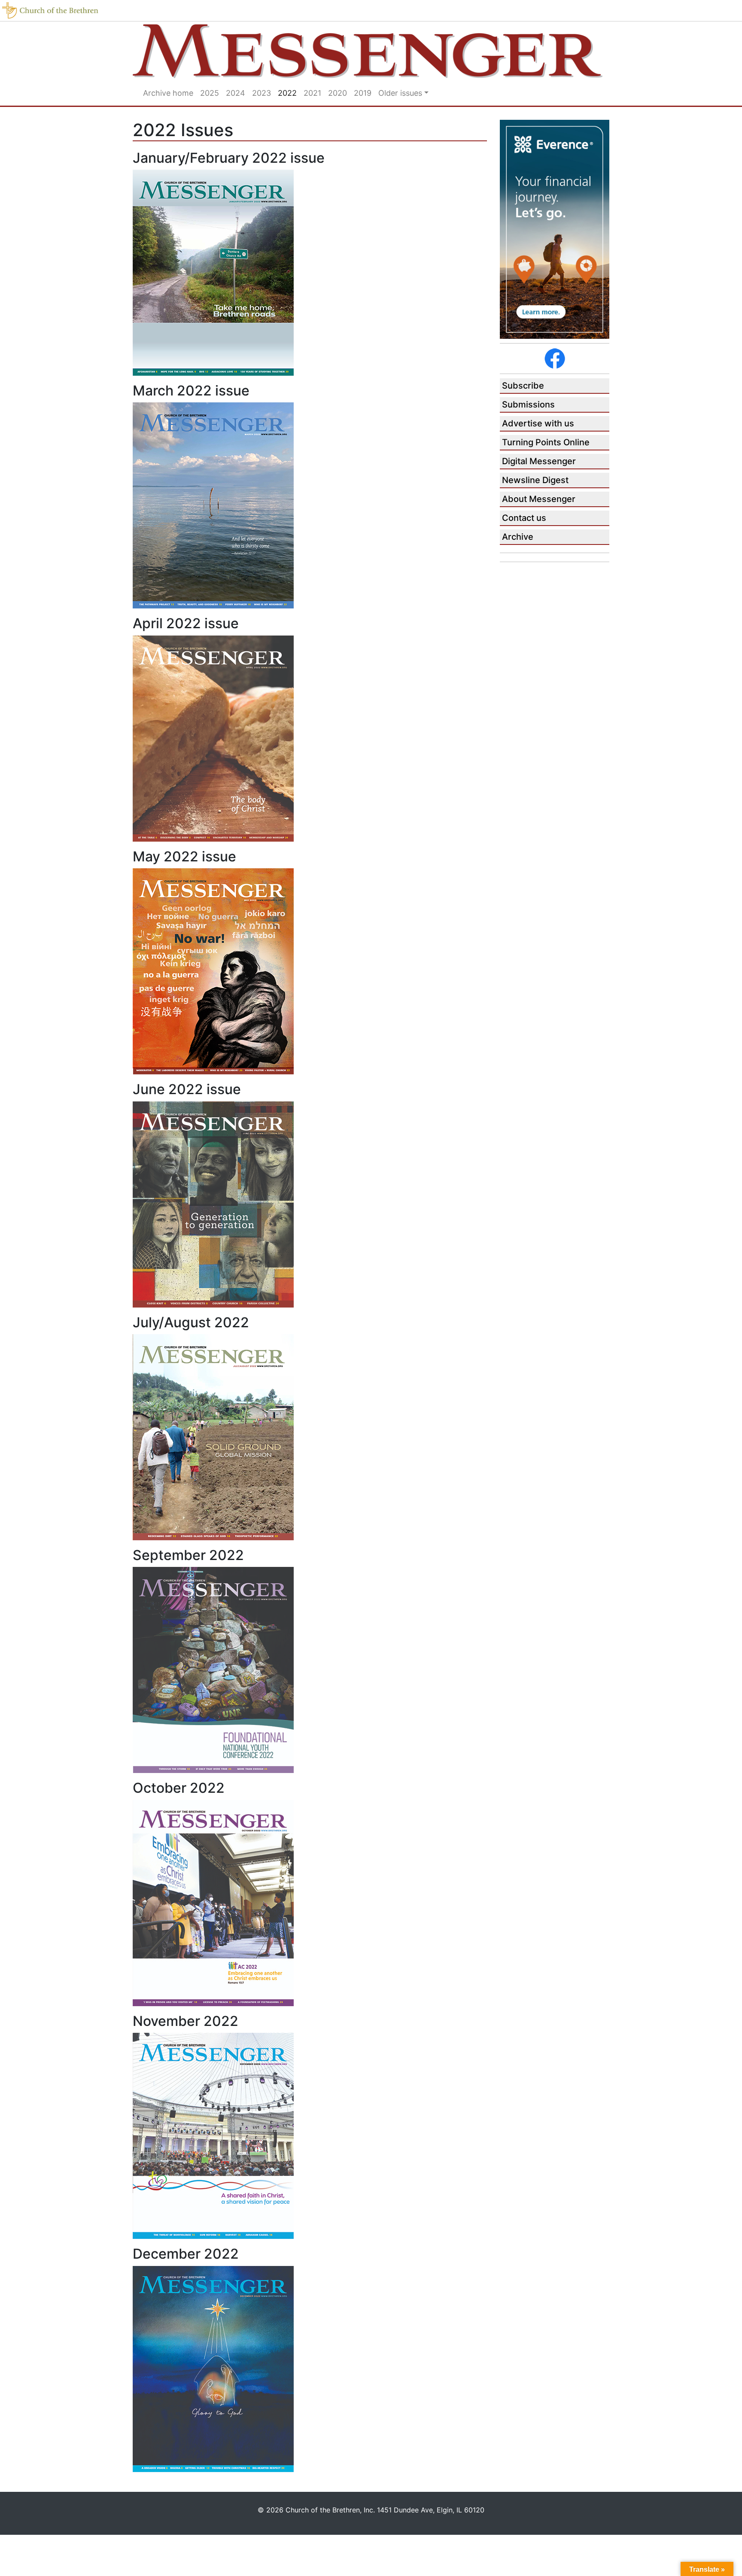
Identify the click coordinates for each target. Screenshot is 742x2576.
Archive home (168, 93)
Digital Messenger (539, 461)
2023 (262, 93)
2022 (287, 93)
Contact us (524, 518)
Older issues (400, 93)
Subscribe (523, 386)
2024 (236, 93)
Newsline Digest (535, 480)
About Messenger (539, 499)
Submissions (528, 404)
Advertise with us (538, 423)
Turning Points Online (546, 442)
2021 (312, 93)
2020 (338, 93)
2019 (363, 93)
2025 (210, 93)
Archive (518, 537)
